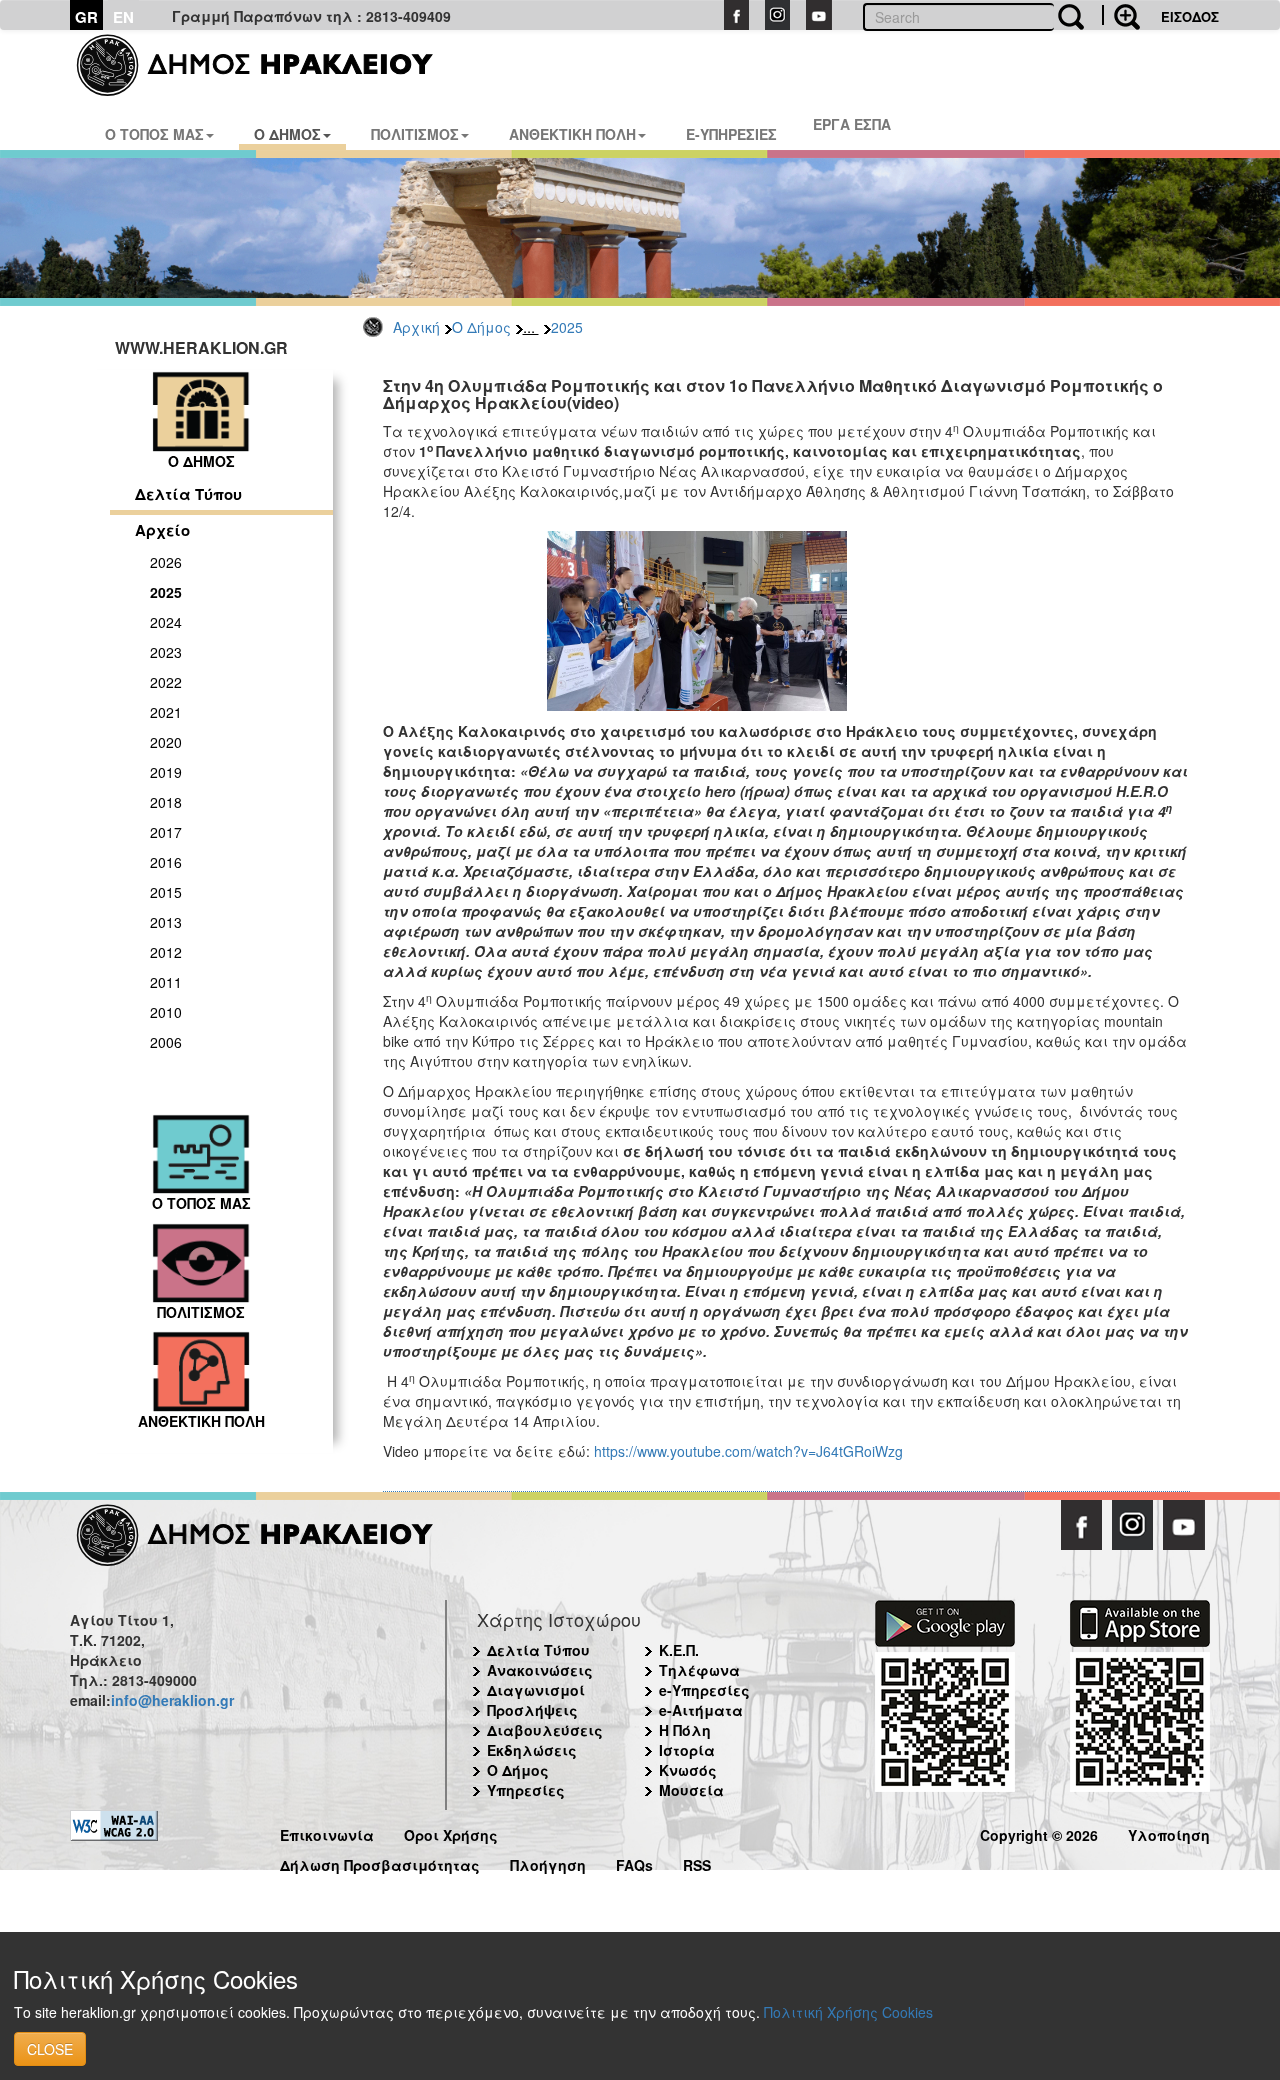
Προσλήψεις (532, 1710)
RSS (697, 1862)
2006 (166, 1042)
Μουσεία (691, 1790)
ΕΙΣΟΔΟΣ (1190, 16)
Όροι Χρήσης (451, 1832)
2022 (166, 682)
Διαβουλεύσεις (545, 1730)
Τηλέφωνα (699, 1670)
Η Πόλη (685, 1730)
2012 (166, 952)
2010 (166, 1012)
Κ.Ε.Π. (679, 1650)
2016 (166, 862)
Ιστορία (687, 1750)
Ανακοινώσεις (540, 1670)
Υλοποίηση (1169, 1832)
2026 (166, 562)
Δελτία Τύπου (188, 494)
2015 (166, 892)
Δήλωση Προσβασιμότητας (380, 1862)
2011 (166, 982)
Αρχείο (162, 530)
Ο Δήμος (481, 327)
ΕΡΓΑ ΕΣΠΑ (852, 124)
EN (123, 17)
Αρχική (416, 327)
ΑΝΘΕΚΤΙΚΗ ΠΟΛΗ (572, 134)
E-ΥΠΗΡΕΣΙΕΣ (731, 134)
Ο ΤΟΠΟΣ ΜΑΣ (154, 134)
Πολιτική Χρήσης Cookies (848, 2012)
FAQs (634, 1862)
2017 (166, 832)
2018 (166, 802)
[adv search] (1121, 15)
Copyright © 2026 (1039, 1832)
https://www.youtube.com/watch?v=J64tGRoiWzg (748, 1451)
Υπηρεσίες (526, 1790)
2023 (166, 652)
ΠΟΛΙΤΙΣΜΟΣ (415, 134)
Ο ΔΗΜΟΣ (287, 134)
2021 (166, 712)
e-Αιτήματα (701, 1710)
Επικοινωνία (327, 1832)
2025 (567, 327)
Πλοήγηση (548, 1862)
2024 (166, 622)
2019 (166, 772)
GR (86, 17)
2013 (166, 922)
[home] (267, 65)
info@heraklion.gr (172, 1700)
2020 (166, 742)
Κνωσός (688, 1770)
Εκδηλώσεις (532, 1750)
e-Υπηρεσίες (704, 1690)
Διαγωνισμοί (536, 1690)
